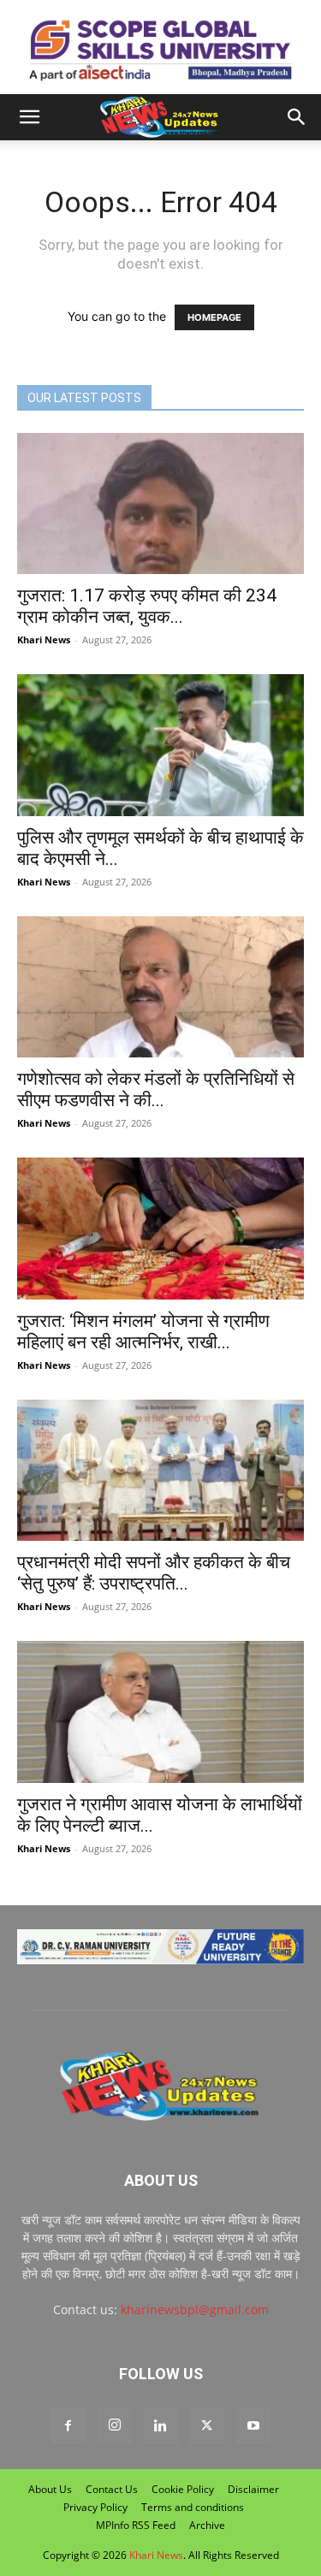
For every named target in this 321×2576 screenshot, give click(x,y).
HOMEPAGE (214, 317)
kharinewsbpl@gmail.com (195, 2310)
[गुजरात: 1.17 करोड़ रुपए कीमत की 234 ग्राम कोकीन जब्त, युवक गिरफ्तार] (160, 503)
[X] (207, 2426)
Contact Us (112, 2489)
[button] (29, 117)
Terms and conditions (193, 2507)
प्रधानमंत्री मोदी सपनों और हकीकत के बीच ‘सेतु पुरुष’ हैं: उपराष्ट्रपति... (154, 1573)
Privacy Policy (95, 2507)
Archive (207, 2525)
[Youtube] (253, 2426)
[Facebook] (68, 2426)
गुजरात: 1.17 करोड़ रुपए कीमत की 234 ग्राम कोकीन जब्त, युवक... (147, 606)
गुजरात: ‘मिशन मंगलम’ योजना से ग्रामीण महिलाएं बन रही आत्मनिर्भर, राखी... (143, 1332)
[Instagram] (115, 2425)
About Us (50, 2489)
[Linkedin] (161, 2426)
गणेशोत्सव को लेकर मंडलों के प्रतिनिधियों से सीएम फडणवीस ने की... (156, 1090)
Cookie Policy (183, 2489)
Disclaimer (253, 2489)
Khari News (44, 640)
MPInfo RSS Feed (136, 2525)
